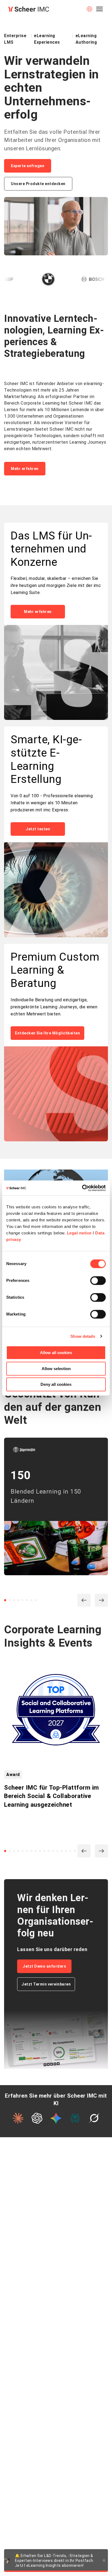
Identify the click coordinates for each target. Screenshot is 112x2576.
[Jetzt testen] (56, 890)
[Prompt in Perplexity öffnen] (75, 2118)
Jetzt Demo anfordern (44, 1966)
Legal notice (79, 1233)
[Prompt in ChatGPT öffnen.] (37, 2118)
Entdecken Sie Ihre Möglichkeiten (47, 1033)
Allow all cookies (56, 1353)
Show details (83, 1336)
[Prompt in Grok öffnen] (94, 2118)
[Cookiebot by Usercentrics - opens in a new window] (82, 1188)
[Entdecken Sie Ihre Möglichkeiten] (56, 1094)
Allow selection (56, 1369)
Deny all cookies (56, 1384)
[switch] (98, 1281)
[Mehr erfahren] (56, 673)
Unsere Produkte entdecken (38, 184)
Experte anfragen (28, 166)
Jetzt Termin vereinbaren (46, 1984)
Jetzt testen (38, 829)
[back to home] (29, 9)
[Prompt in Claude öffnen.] (18, 2118)
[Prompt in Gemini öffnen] (56, 2118)
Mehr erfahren (25, 469)
